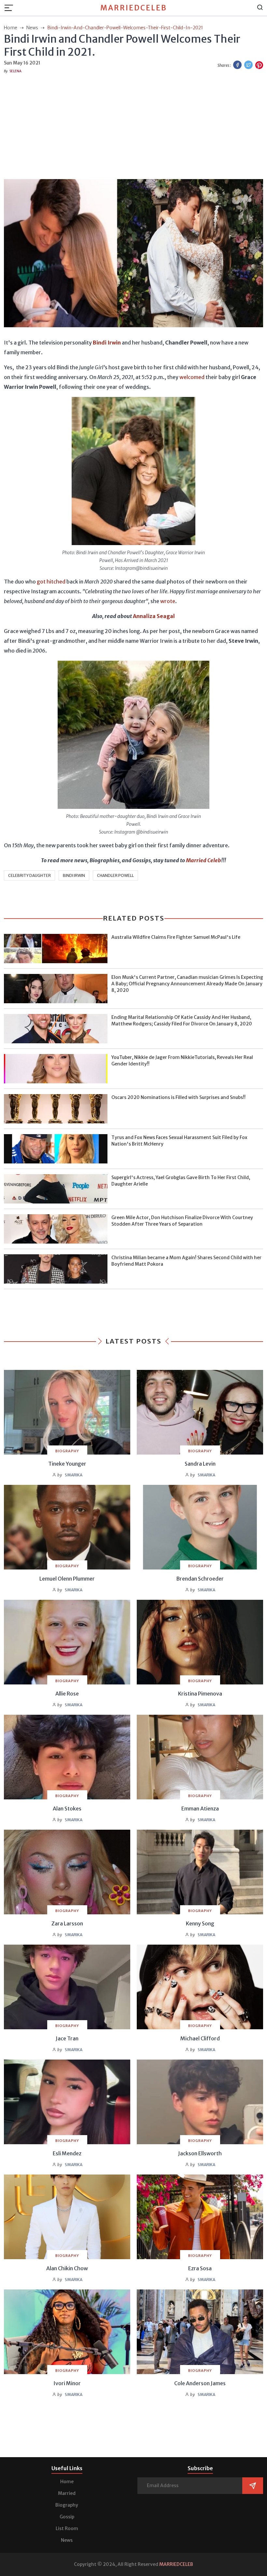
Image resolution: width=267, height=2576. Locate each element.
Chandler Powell (115, 875)
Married (67, 2493)
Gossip (67, 2517)
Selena (15, 71)
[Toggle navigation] (11, 8)
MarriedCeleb (134, 8)
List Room (67, 2528)
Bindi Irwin (74, 875)
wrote (168, 601)
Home (67, 2482)
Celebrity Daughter (29, 875)
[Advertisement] (133, 125)
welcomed (192, 377)
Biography (67, 2505)
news (33, 28)
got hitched (51, 582)
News (67, 2540)
